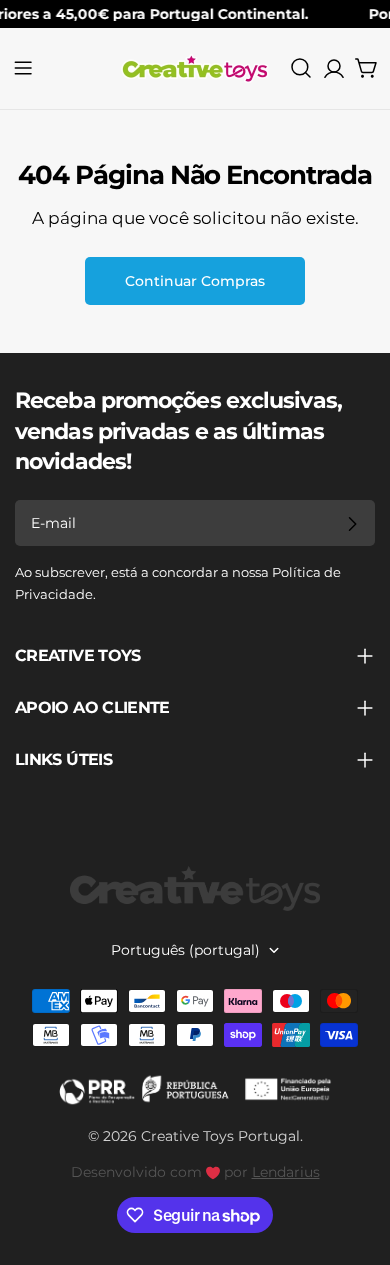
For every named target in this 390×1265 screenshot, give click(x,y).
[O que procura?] (301, 68)
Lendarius (286, 1172)
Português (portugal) (185, 950)
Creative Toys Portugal (220, 1136)
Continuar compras (195, 281)
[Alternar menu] (23, 68)
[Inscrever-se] (352, 524)
